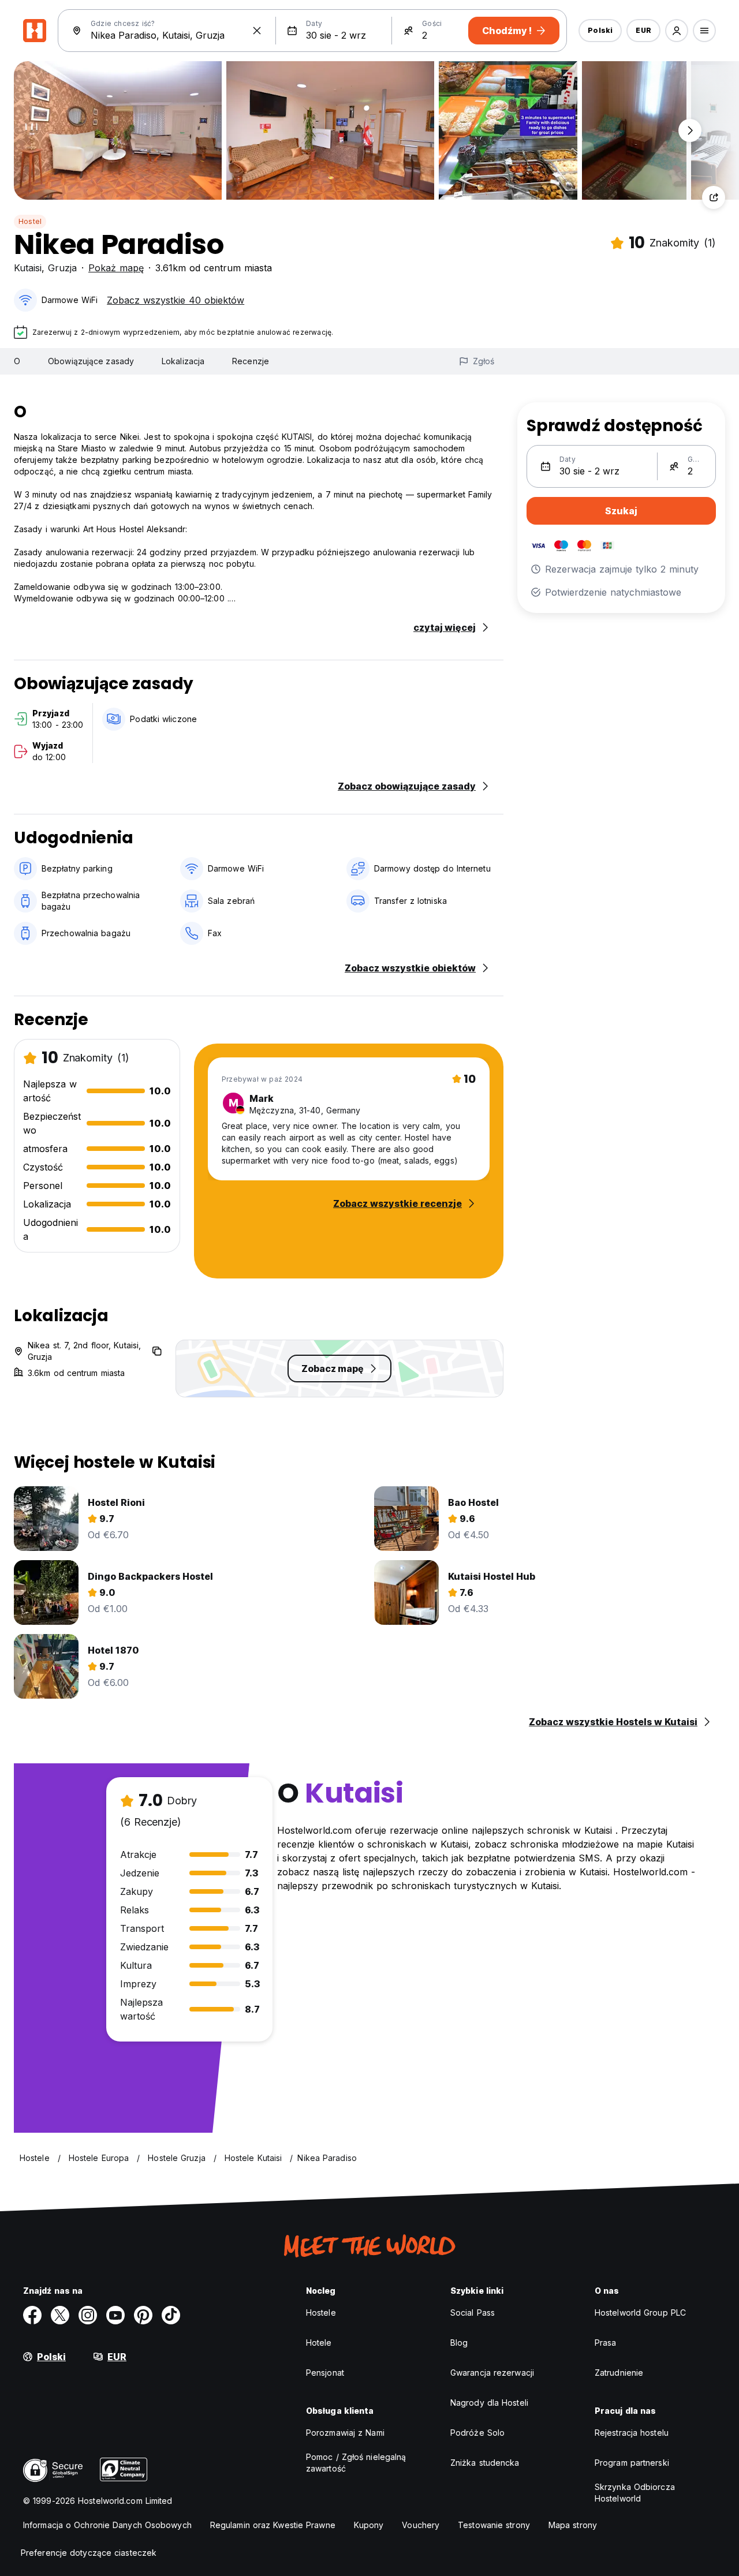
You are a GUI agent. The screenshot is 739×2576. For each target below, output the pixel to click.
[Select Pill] (677, 31)
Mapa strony (573, 2525)
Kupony (369, 2525)
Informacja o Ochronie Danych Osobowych (107, 2525)
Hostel (30, 221)
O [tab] (17, 361)
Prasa (606, 2343)
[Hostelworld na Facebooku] (32, 2315)
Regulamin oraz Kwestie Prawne (273, 2525)
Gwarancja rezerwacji (492, 2373)
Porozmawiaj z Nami (345, 2433)
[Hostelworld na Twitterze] (60, 2315)
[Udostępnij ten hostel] (714, 197)
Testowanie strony (494, 2525)
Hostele (321, 2313)
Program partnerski (632, 2463)
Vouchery (421, 2525)
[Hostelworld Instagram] (88, 2315)
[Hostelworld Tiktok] (171, 2315)
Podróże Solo (477, 2433)
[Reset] (257, 31)
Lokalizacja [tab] (183, 361)
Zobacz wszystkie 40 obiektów (176, 300)
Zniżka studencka (485, 2463)
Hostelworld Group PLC (640, 2313)
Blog (459, 2343)
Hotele (319, 2343)
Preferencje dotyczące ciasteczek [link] (89, 2553)
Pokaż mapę (116, 268)
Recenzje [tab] (251, 361)
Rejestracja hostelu (632, 2433)
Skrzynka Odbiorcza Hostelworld (635, 2493)
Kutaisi (28, 268)
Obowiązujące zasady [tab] (91, 361)
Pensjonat (325, 2373)
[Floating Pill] (690, 130)
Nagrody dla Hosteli (489, 2403)
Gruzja (62, 268)
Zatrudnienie (619, 2373)
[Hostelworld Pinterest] (143, 2315)
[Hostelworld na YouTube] (115, 2315)
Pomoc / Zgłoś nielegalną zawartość (356, 2463)
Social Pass (473, 2313)
